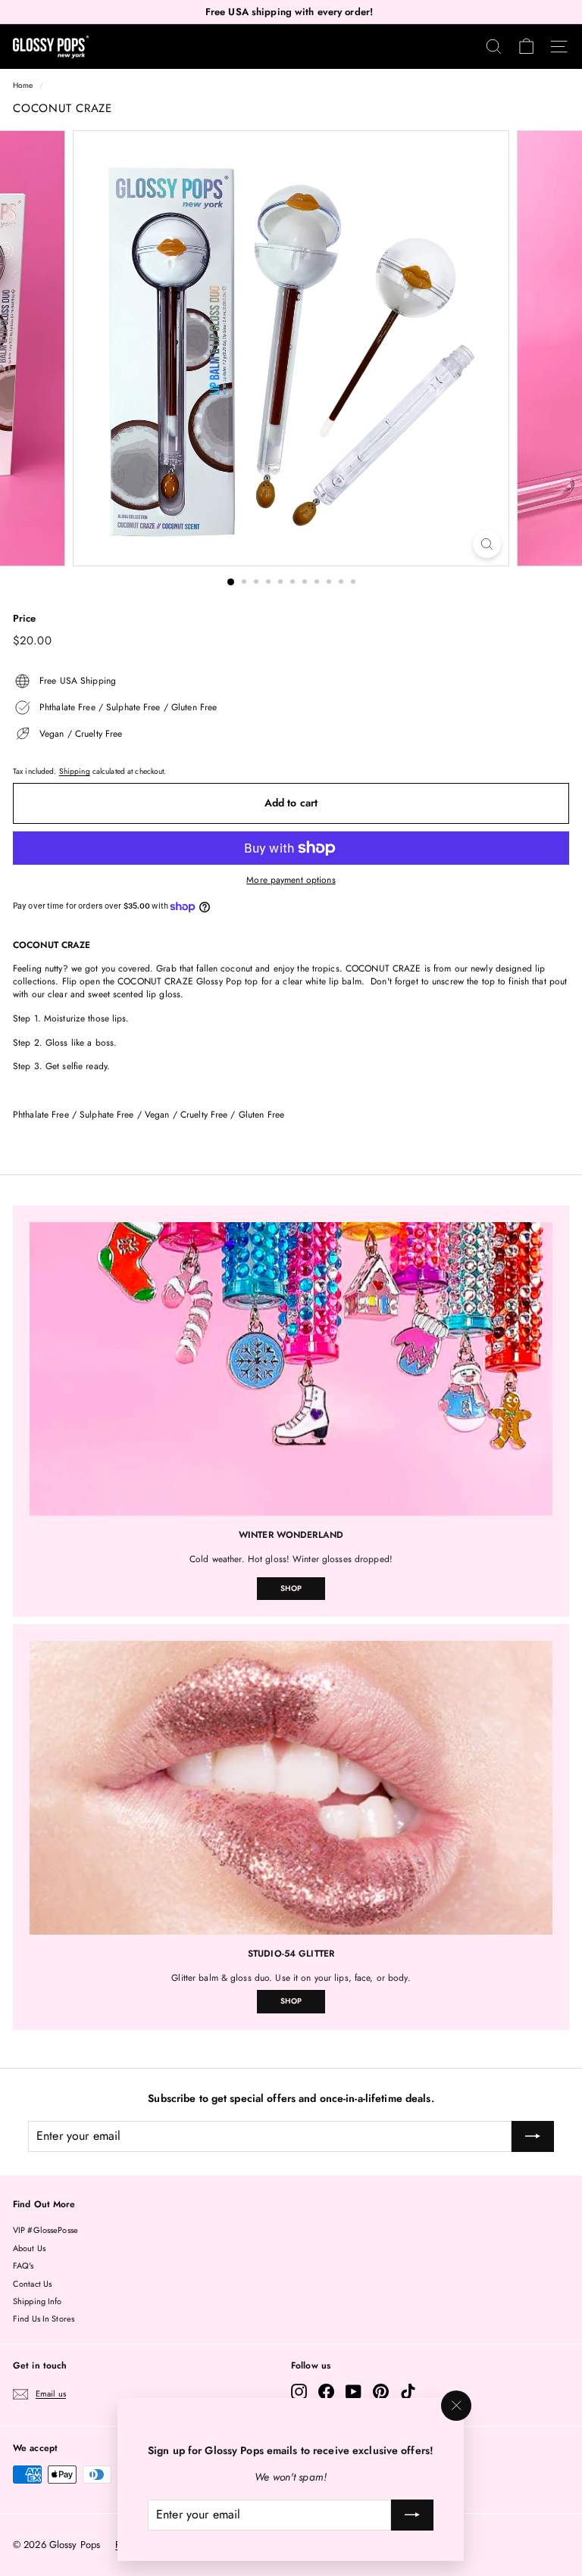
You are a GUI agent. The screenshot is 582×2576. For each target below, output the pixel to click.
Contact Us (32, 2284)
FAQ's (23, 2266)
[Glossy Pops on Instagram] (299, 2392)
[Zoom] (487, 544)
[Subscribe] (413, 2515)
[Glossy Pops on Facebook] (326, 2392)
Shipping (75, 771)
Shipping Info (38, 2301)
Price (25, 619)
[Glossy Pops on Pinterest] (381, 2392)
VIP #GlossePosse (45, 2230)
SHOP (291, 1588)
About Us (29, 2248)
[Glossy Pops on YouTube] (354, 2392)
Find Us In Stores (44, 2319)
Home (23, 85)
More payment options (291, 880)
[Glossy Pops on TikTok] (408, 2392)
